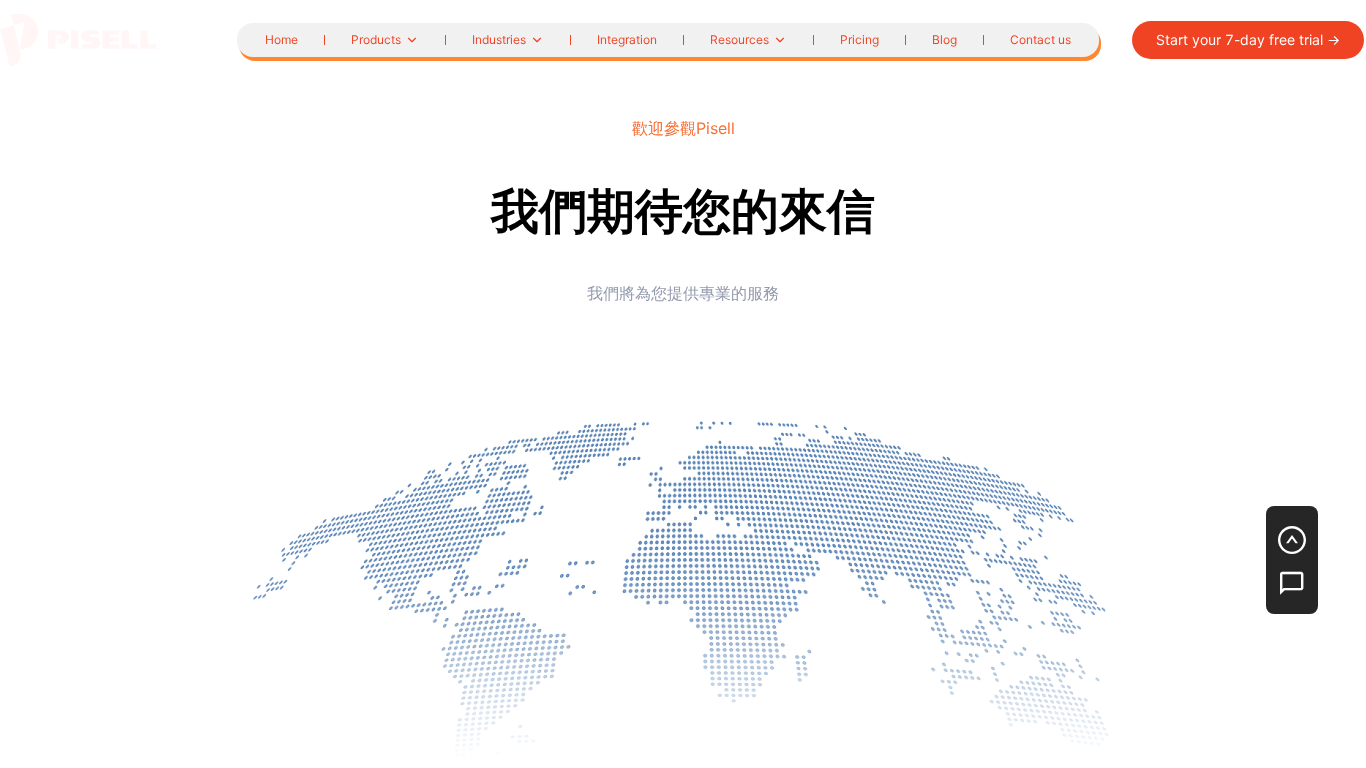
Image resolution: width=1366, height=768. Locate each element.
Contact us (1040, 39)
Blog (944, 39)
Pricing (859, 39)
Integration (627, 39)
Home (281, 39)
